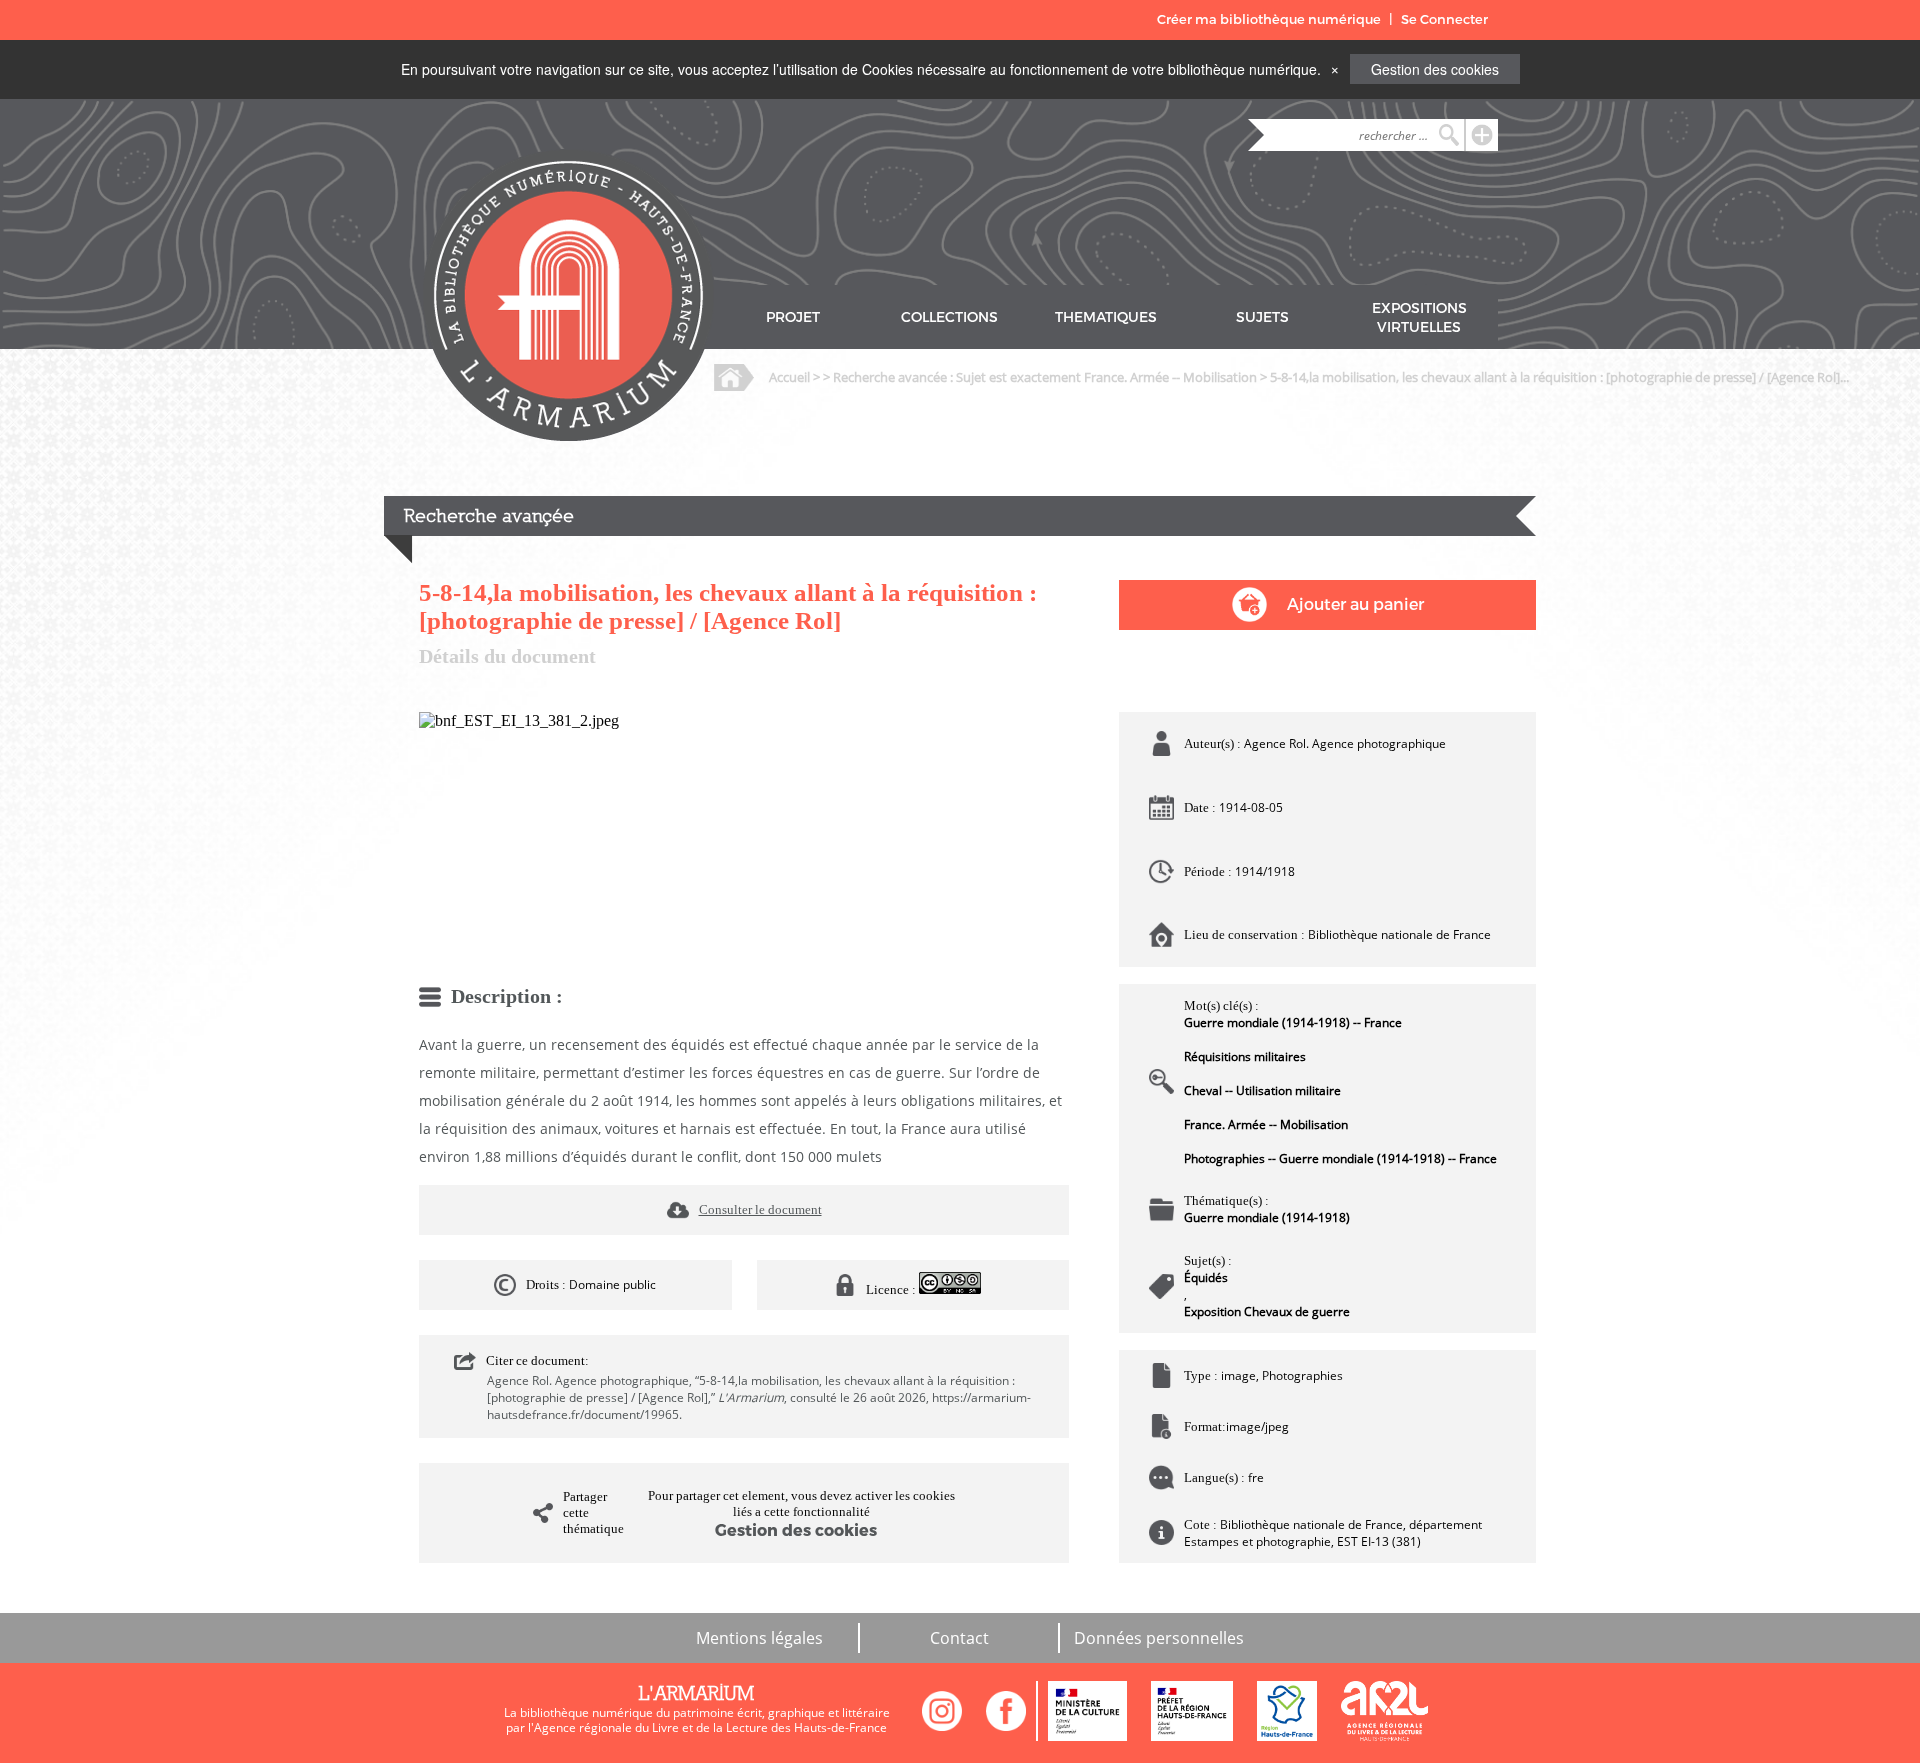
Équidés (1206, 1277)
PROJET (793, 317)
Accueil (789, 377)
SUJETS (1262, 317)
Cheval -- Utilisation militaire (1262, 1090)
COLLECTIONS (949, 317)
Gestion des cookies (1435, 69)
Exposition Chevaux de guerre (1267, 1311)
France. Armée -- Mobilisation (1266, 1124)
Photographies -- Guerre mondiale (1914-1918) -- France (1340, 1158)
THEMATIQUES (1106, 317)
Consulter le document (760, 1209)
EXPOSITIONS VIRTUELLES (1419, 318)
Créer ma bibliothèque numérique (1269, 19)
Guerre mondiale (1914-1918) (1267, 1217)
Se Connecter (1444, 19)
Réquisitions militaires (1245, 1056)
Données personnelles (1159, 1638)
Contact (959, 1638)
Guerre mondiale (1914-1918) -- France (1293, 1022)
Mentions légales (759, 1638)
